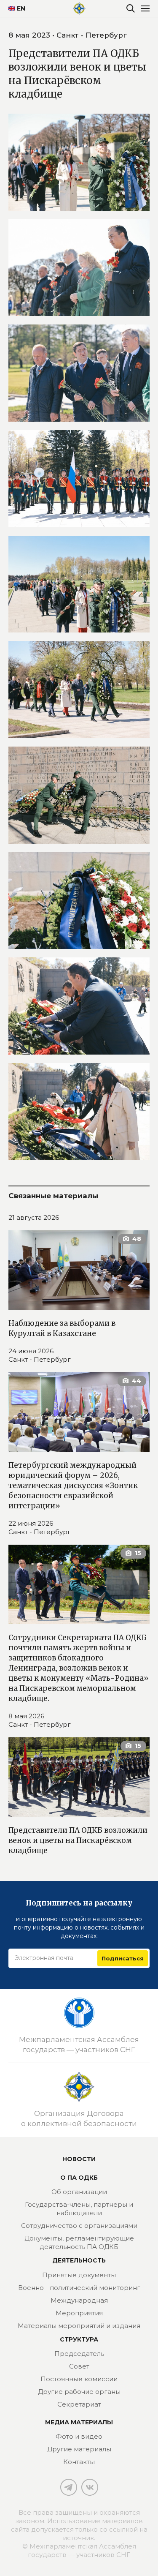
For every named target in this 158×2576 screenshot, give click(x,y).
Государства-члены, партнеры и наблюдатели (79, 2209)
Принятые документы (79, 2275)
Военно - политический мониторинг (79, 2288)
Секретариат (79, 2404)
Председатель (79, 2354)
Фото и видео (79, 2436)
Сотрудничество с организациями (79, 2226)
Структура (79, 2339)
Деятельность (79, 2260)
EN (18, 8)
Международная (79, 2300)
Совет (79, 2366)
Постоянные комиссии (79, 2379)
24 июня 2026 (31, 1351)
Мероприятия (79, 2313)
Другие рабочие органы (79, 2392)
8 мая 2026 (26, 1716)
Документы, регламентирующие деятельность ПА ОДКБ (79, 2242)
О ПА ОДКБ (79, 2178)
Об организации (79, 2192)
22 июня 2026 (31, 1523)
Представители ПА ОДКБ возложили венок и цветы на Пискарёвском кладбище (78, 1840)
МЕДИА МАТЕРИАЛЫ (79, 2422)
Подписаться (123, 1958)
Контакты (79, 2462)
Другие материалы (79, 2449)
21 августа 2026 (34, 1217)
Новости (79, 2159)
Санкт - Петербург (40, 1359)
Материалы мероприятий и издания (79, 2326)
